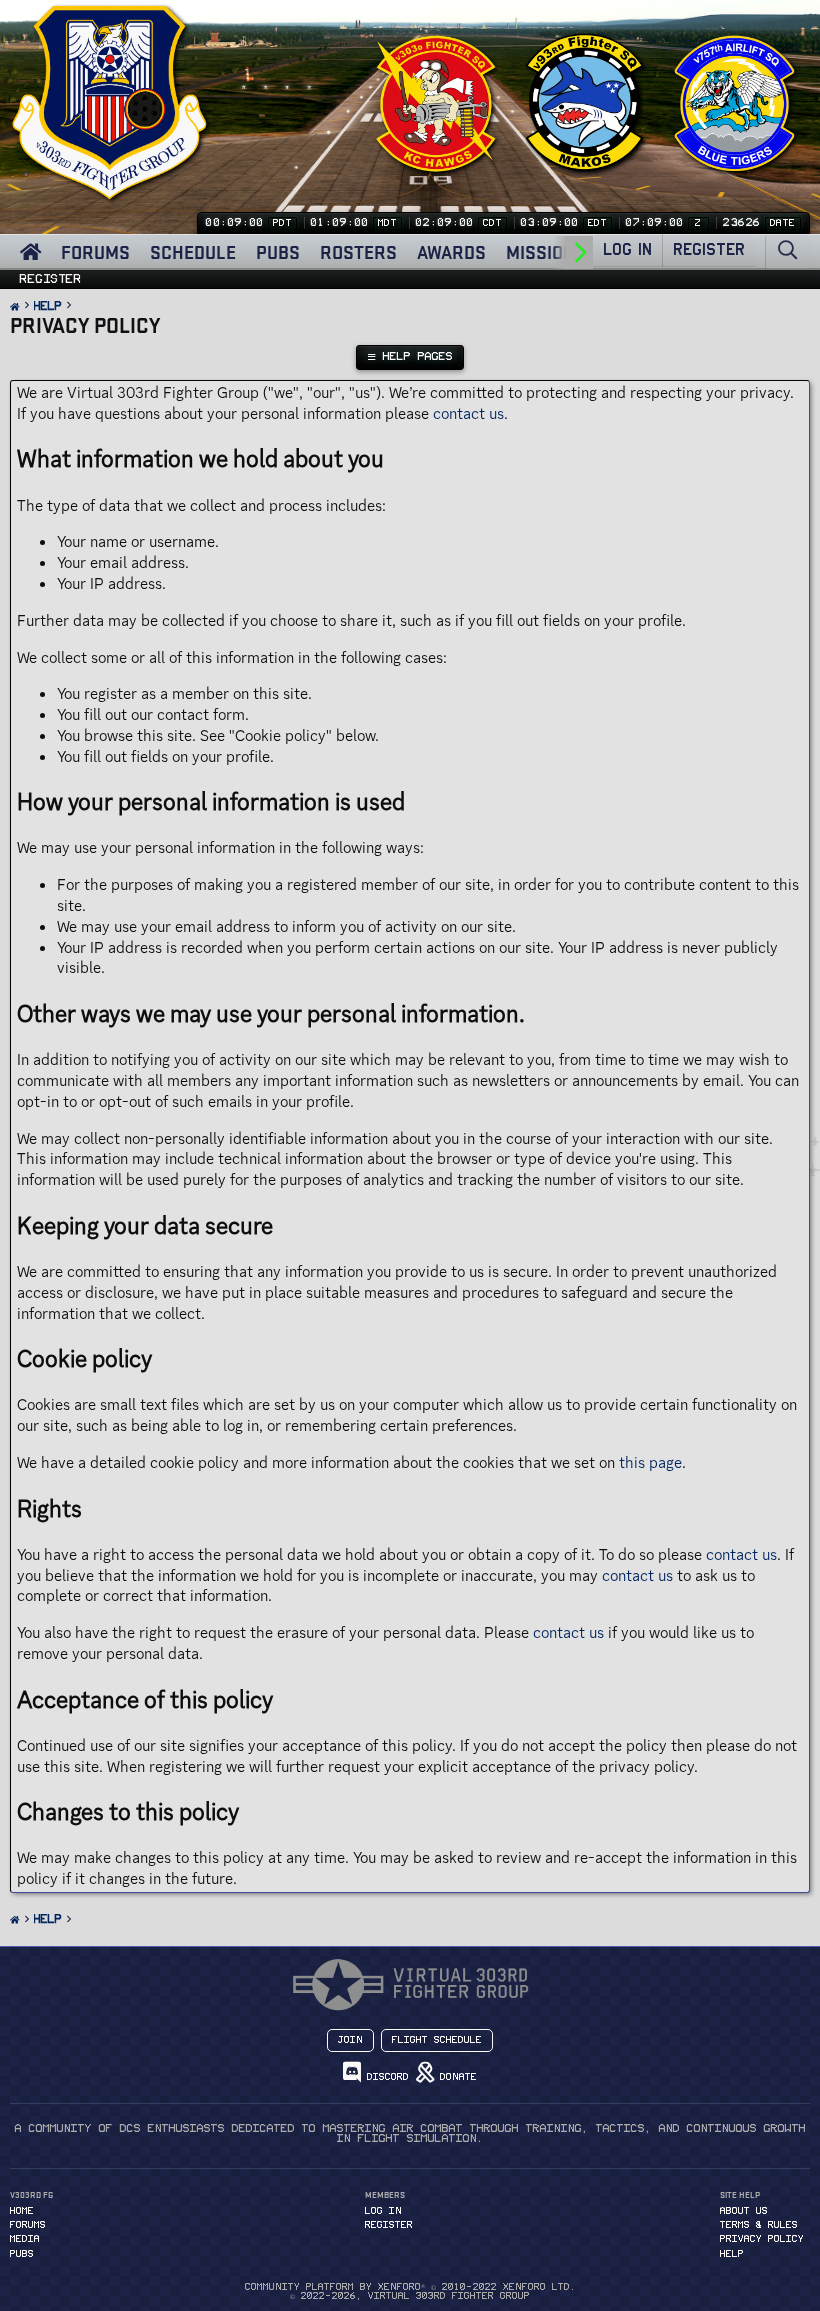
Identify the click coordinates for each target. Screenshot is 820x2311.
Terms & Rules (759, 2225)
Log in (383, 2211)
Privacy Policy (762, 2239)
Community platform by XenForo (410, 2287)
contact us (468, 413)
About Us (744, 2211)
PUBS (278, 252)
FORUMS (95, 252)
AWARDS (451, 252)
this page (650, 1462)
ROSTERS (358, 252)
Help (732, 2254)
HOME (22, 2211)
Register (51, 279)
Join (350, 2040)
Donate (455, 2077)
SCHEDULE (193, 252)
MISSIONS (546, 252)
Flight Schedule (437, 2040)
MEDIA (25, 2239)
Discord (385, 2077)
